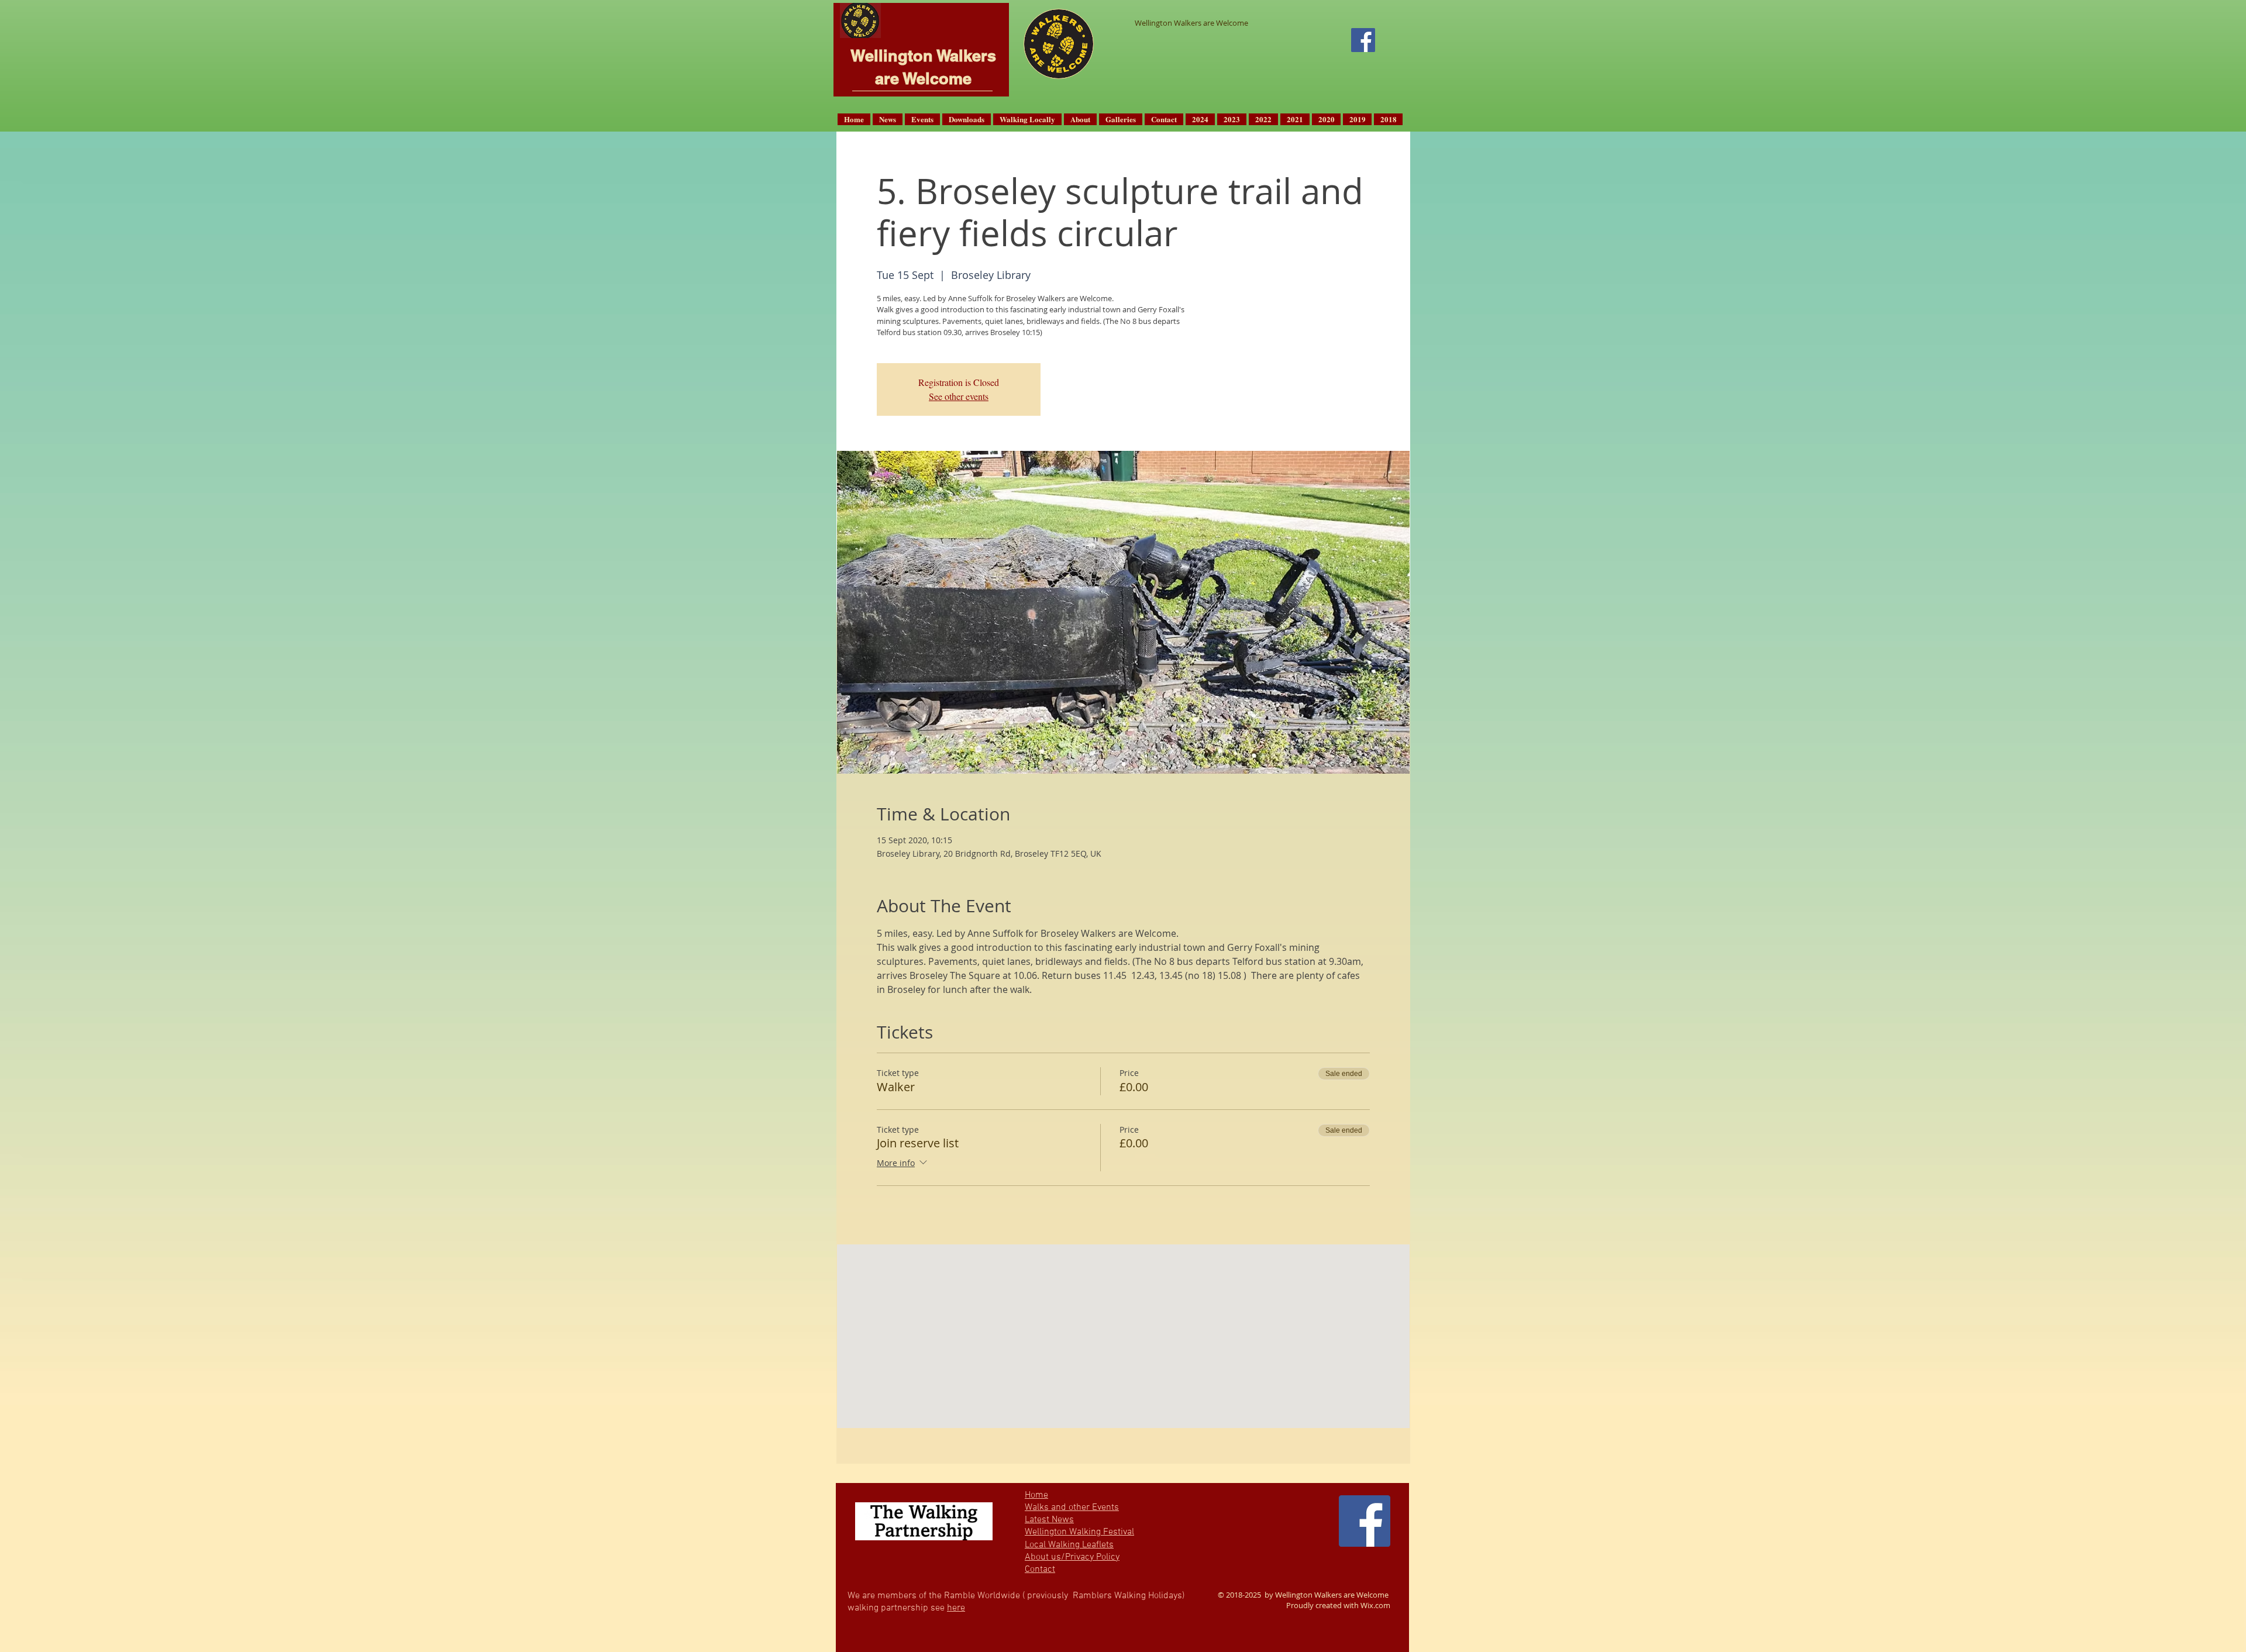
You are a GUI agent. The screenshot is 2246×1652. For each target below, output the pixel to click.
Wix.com (1375, 1605)
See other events (959, 396)
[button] (888, 119)
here (956, 1608)
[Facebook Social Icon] (1363, 40)
